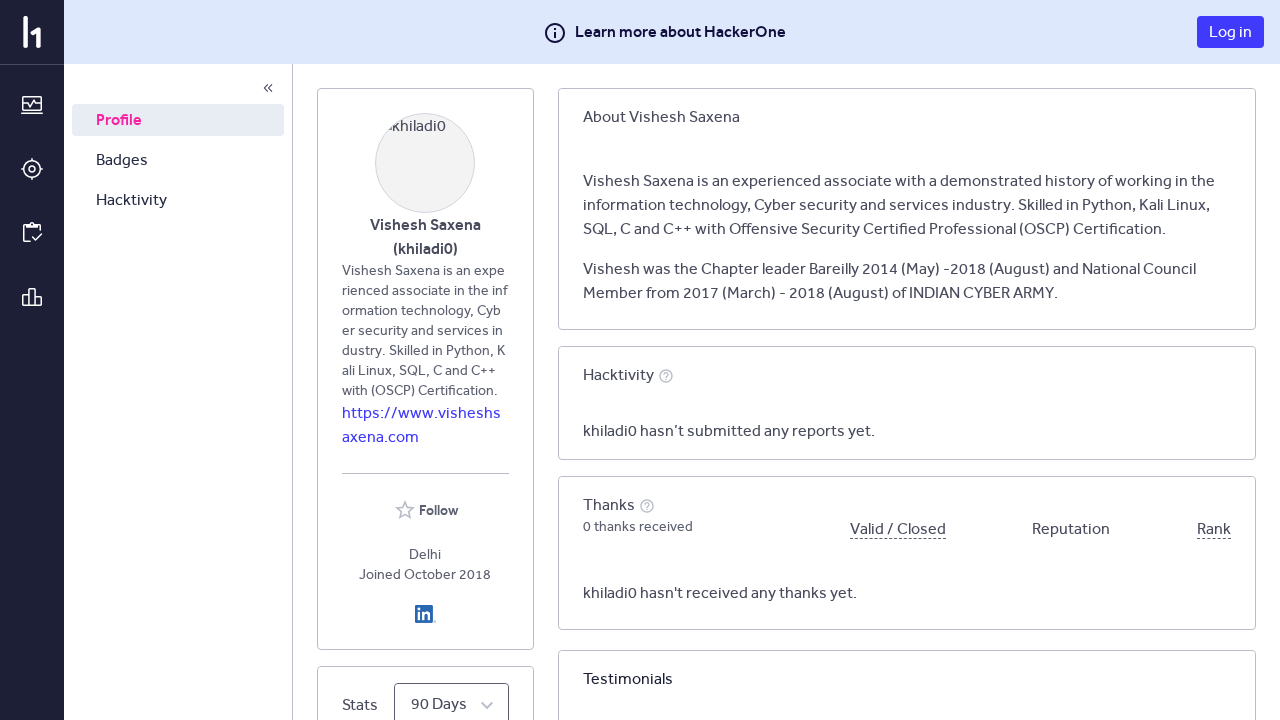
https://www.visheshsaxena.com (421, 424)
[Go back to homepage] (32, 32)
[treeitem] (178, 120)
